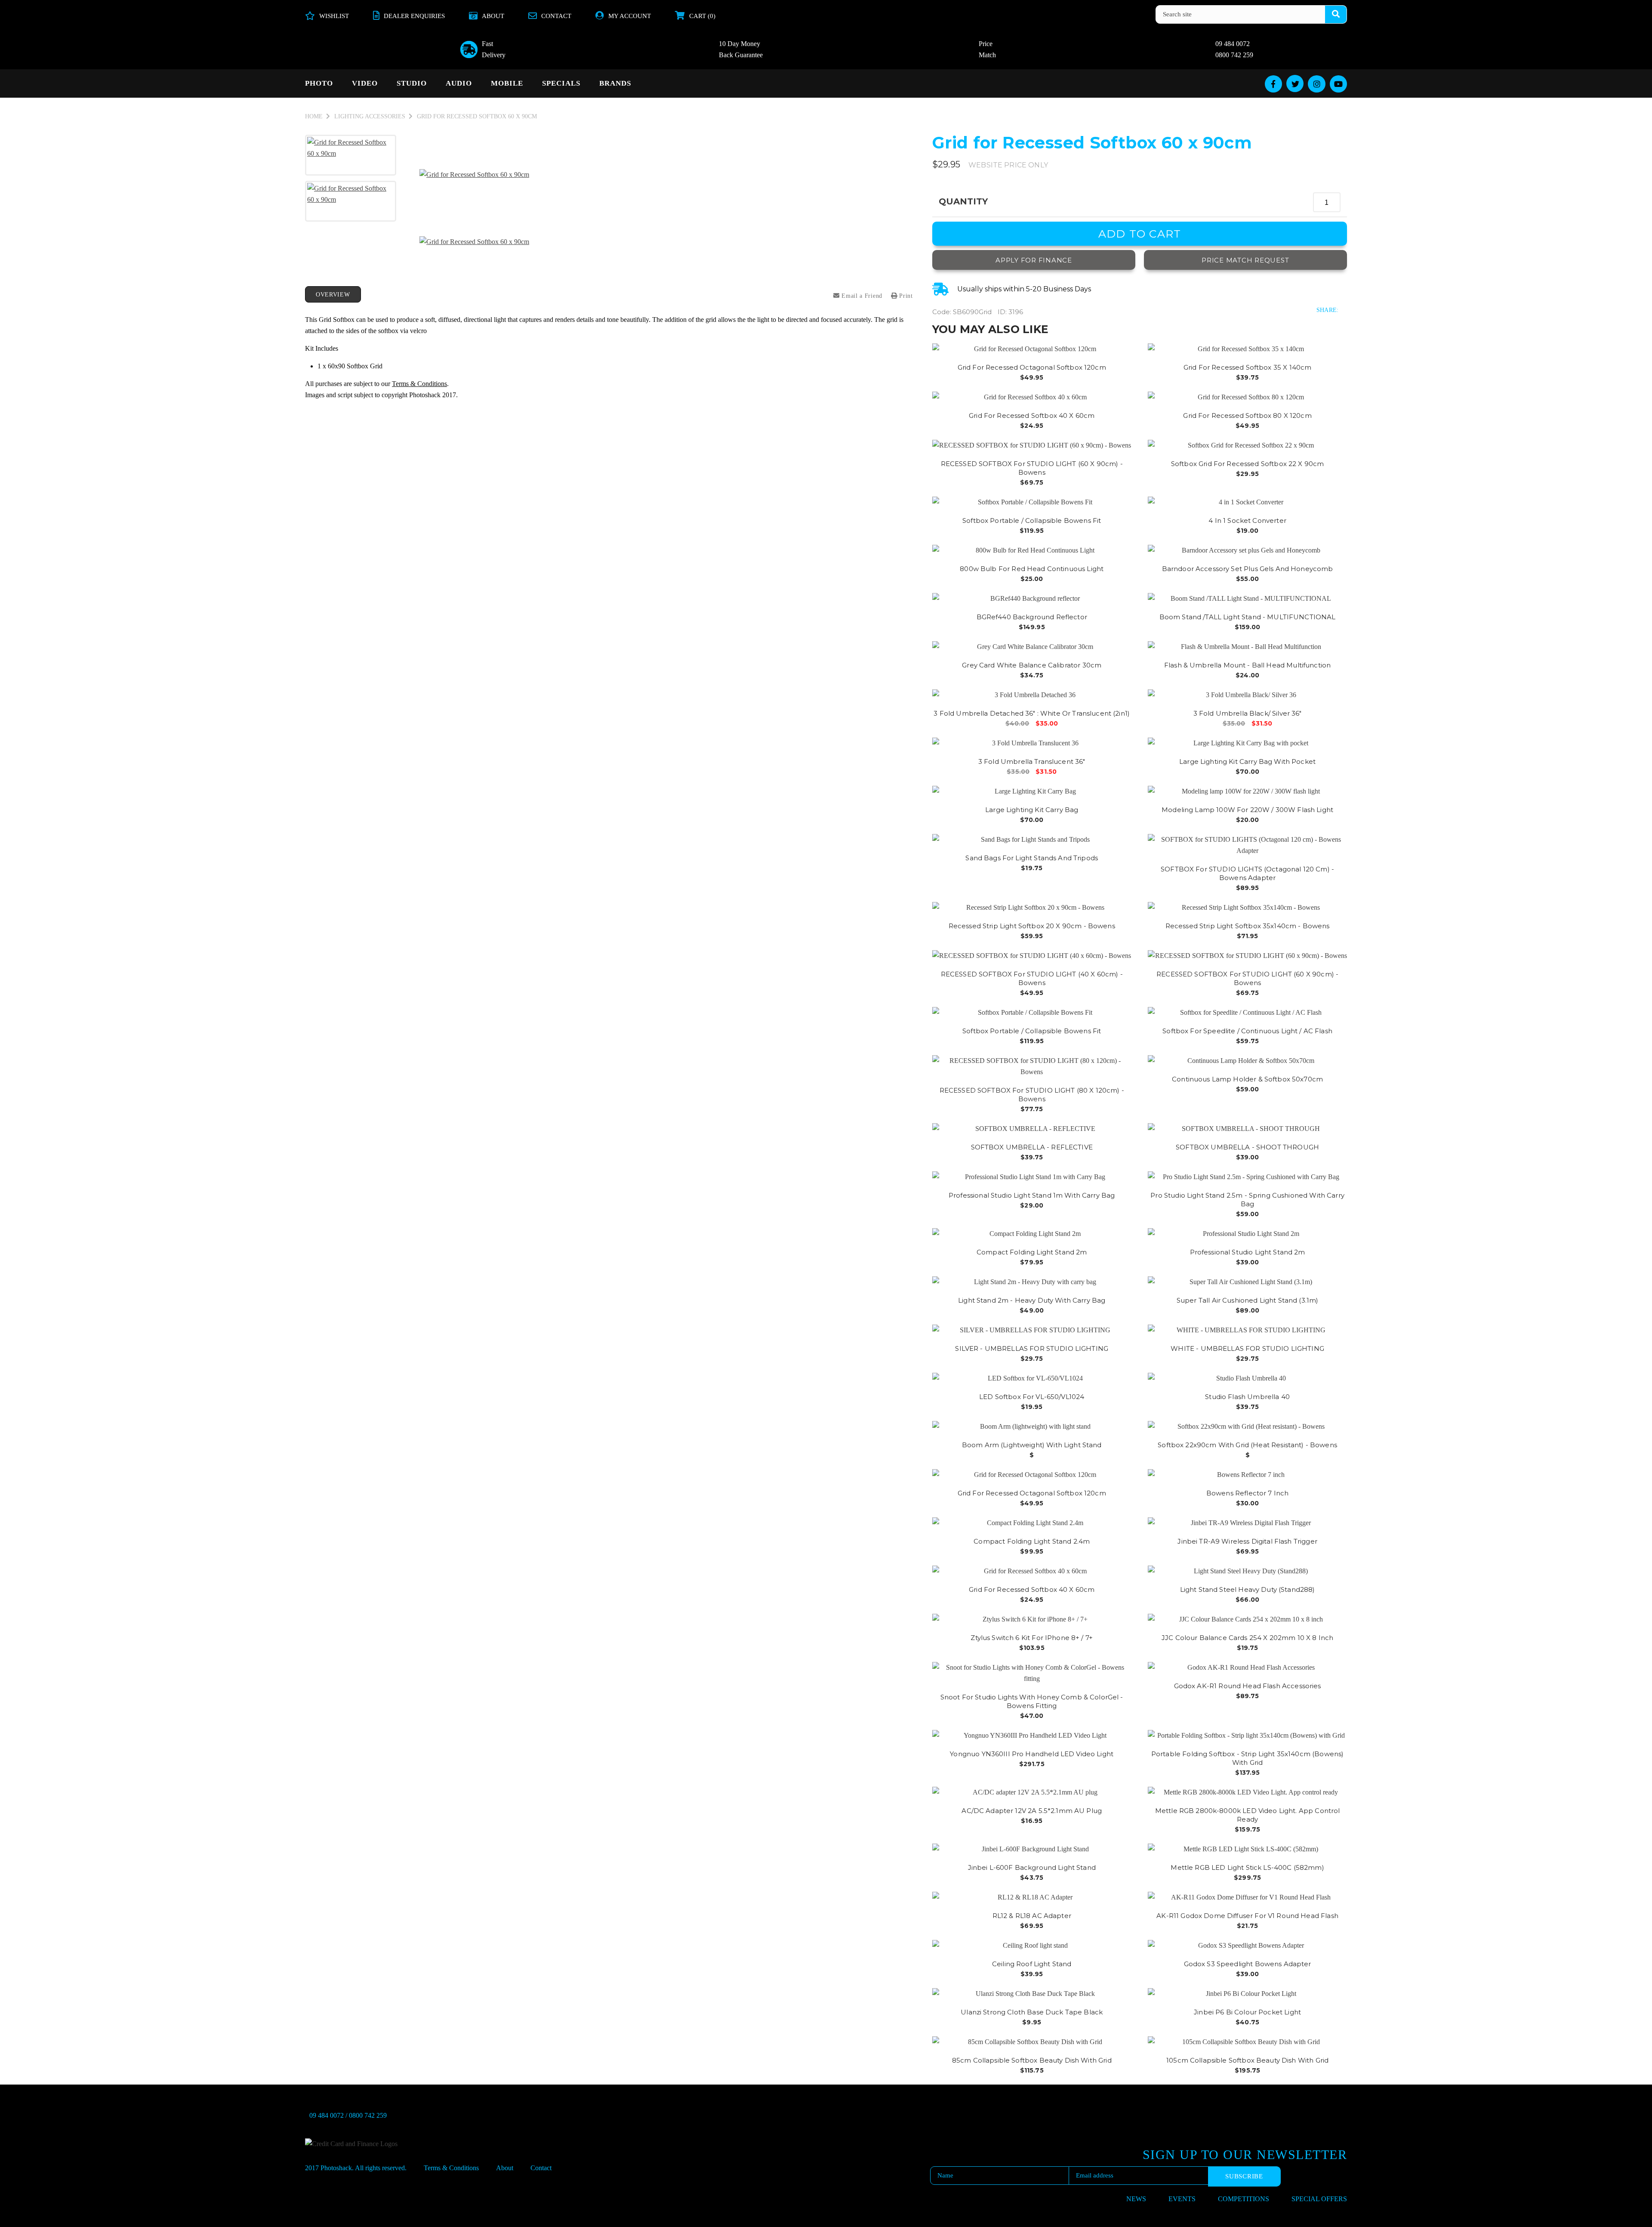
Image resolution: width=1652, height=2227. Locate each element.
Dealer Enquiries (414, 16)
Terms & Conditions (419, 384)
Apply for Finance (1034, 260)
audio (459, 83)
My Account (630, 16)
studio (412, 83)
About (493, 16)
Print (905, 296)
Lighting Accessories (370, 116)
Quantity (963, 201)
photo (319, 83)
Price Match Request (1245, 260)
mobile (507, 83)
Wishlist (334, 16)
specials (561, 83)
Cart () (702, 16)
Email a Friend (861, 296)
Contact (556, 16)
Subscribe (1244, 2176)
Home (314, 116)
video (365, 83)
